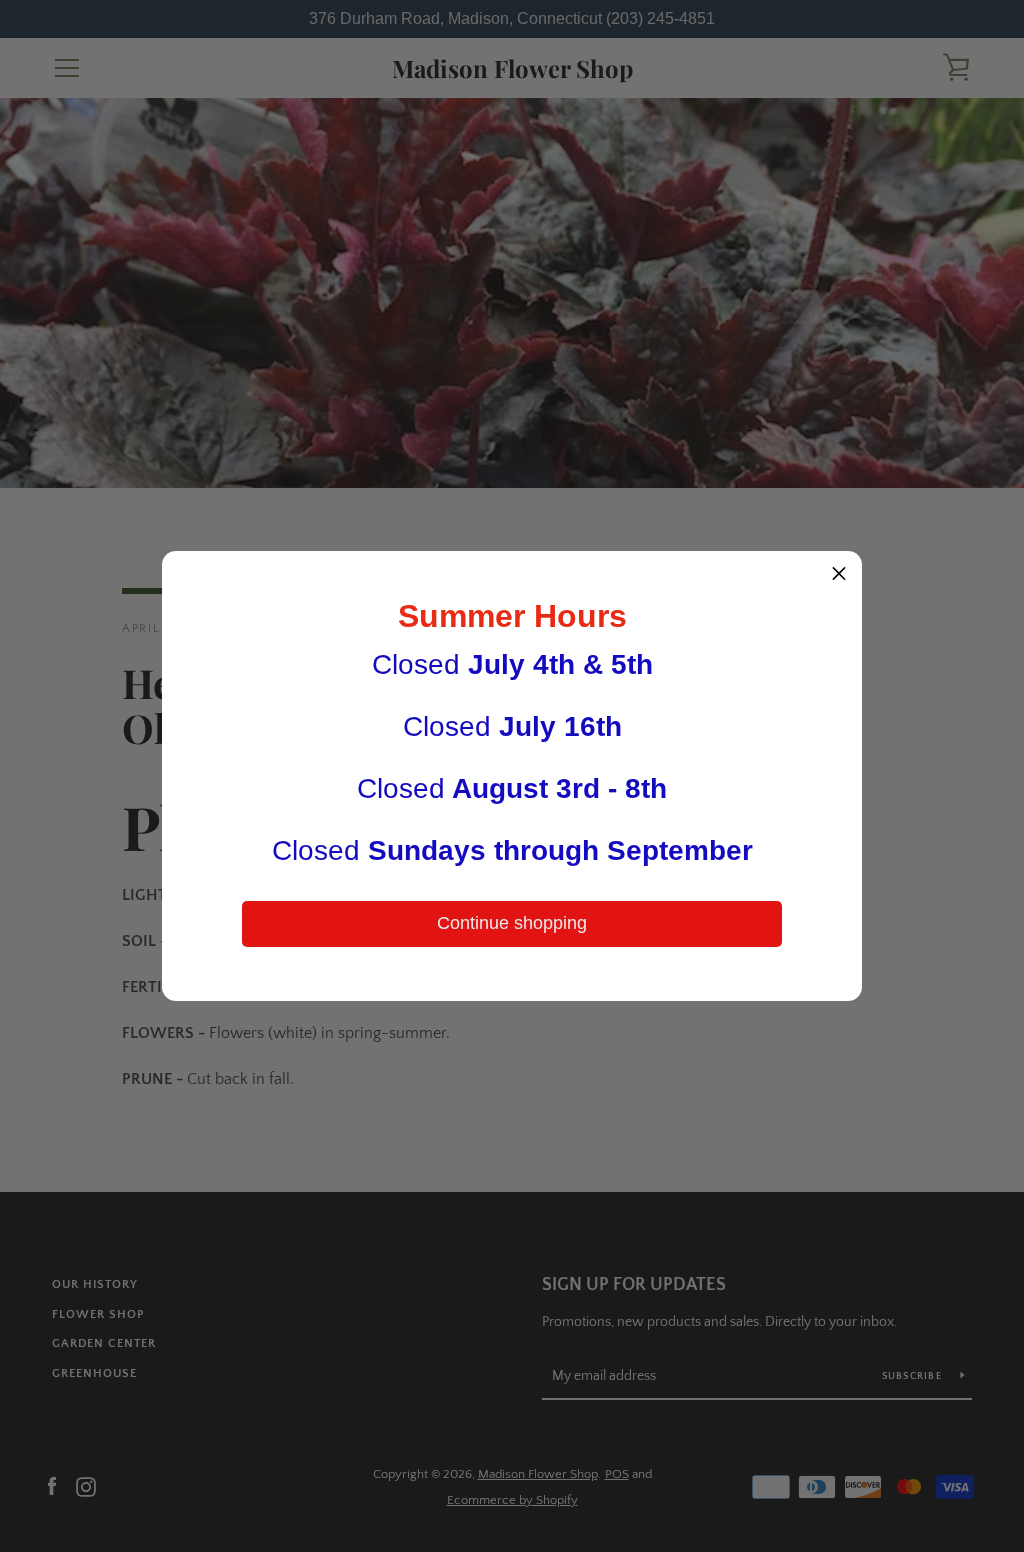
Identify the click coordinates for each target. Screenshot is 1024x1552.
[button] (839, 574)
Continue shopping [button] (512, 923)
